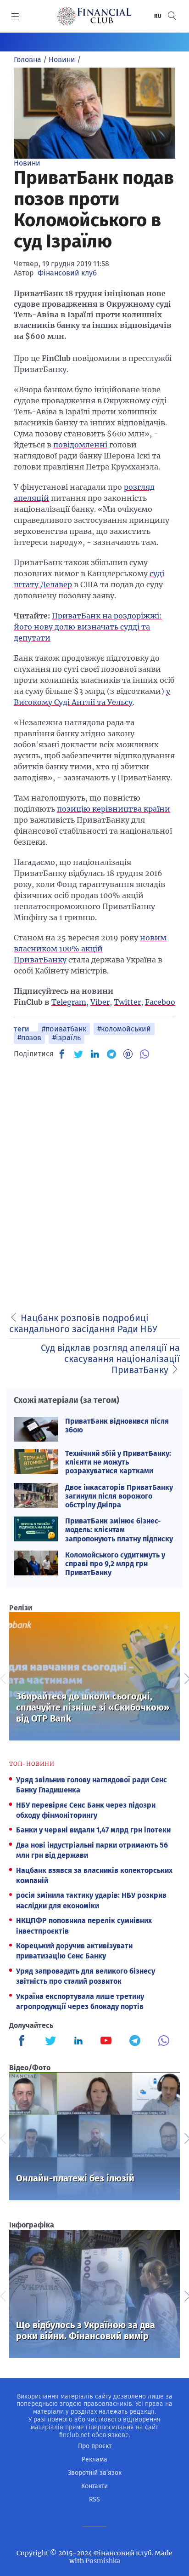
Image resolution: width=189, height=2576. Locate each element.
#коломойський (124, 1029)
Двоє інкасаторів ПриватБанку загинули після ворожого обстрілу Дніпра (119, 1496)
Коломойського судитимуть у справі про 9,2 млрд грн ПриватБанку (115, 1564)
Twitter (127, 1002)
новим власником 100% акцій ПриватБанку (90, 949)
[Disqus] (94, 1183)
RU (158, 16)
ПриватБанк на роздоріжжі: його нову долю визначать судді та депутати (88, 627)
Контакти (94, 2486)
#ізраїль (67, 1038)
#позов (29, 1038)
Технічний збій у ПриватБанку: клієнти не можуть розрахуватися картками (118, 1462)
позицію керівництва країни (114, 809)
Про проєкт (95, 2446)
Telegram (69, 1002)
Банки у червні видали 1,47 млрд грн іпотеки (93, 1830)
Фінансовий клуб (67, 273)
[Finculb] (23, 2042)
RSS (94, 2499)
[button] (172, 16)
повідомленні (80, 445)
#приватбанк (64, 1029)
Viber (100, 1002)
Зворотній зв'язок (95, 2473)
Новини (27, 163)
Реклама (94, 2459)
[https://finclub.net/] (94, 16)
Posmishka (103, 2561)
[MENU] (15, 16)
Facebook (162, 1002)
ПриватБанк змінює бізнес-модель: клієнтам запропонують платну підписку (119, 1530)
